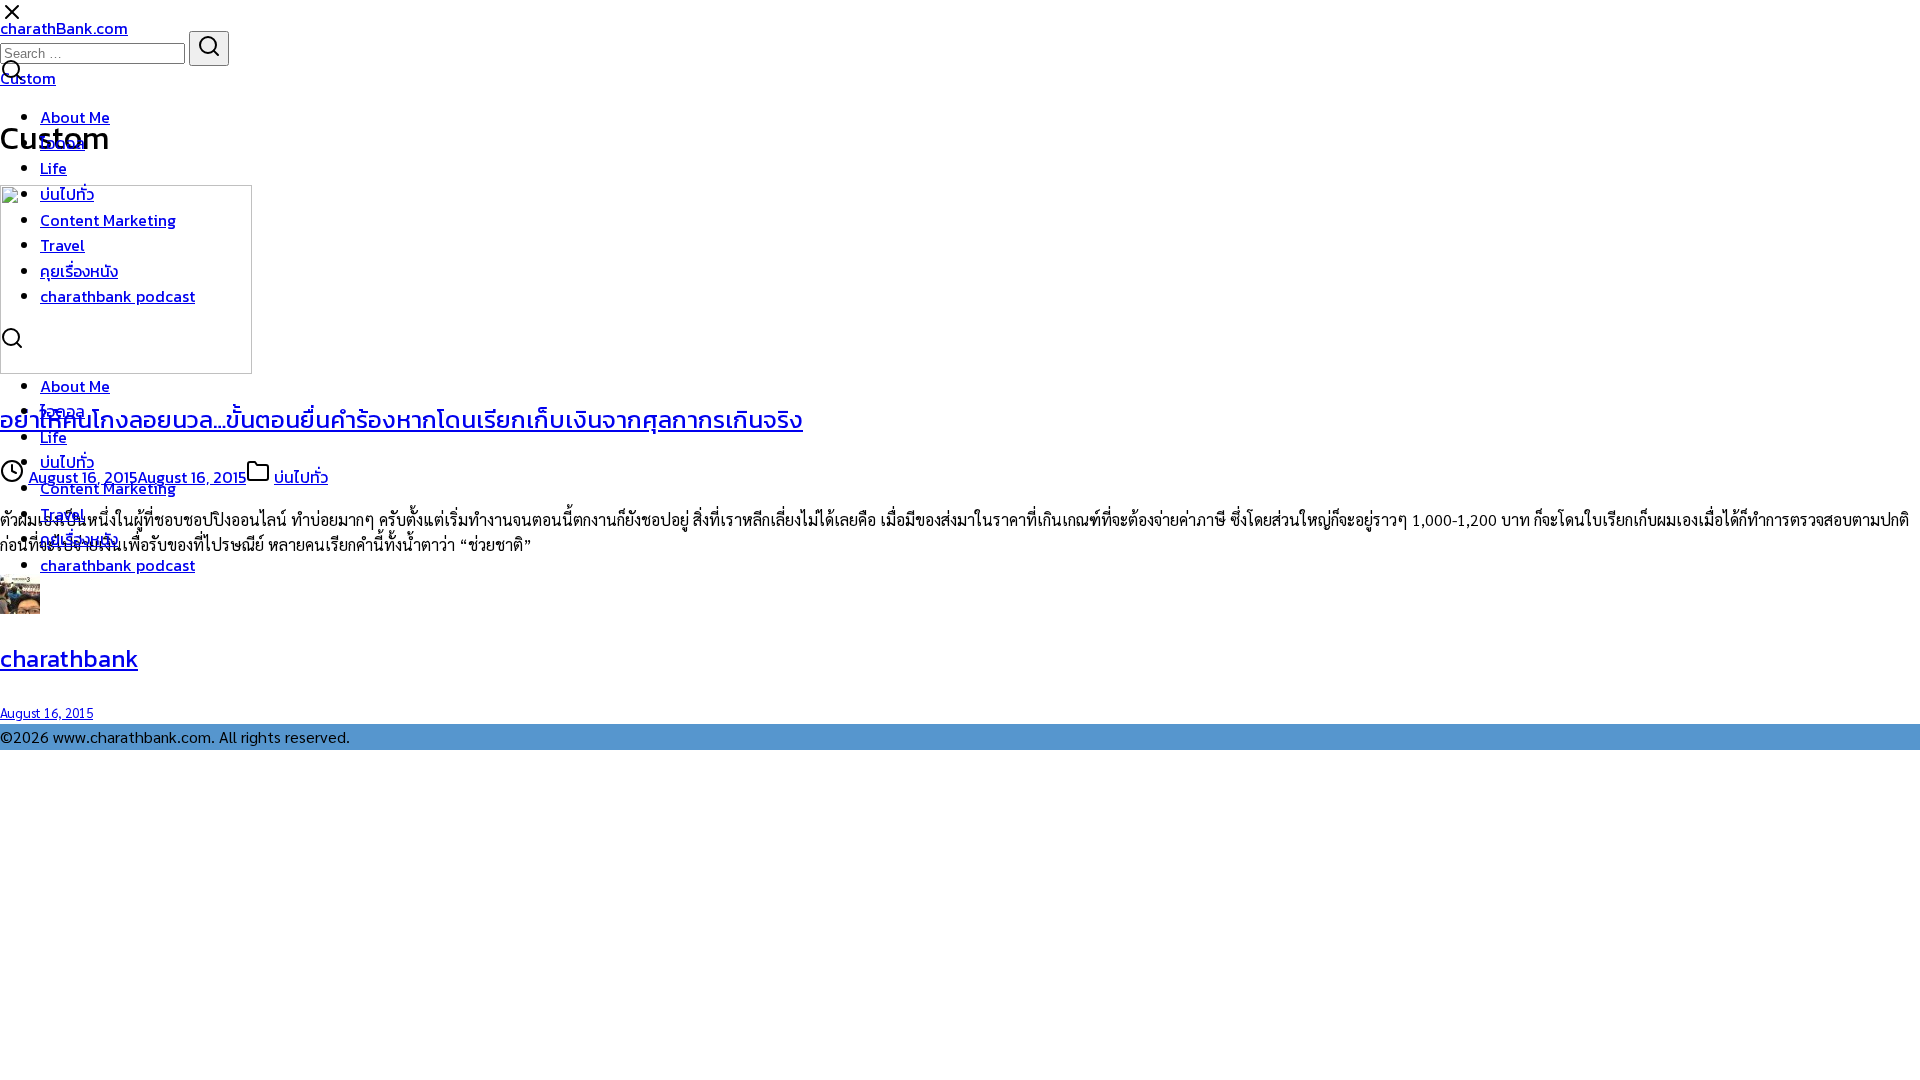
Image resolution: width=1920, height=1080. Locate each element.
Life (53, 168)
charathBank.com (64, 28)
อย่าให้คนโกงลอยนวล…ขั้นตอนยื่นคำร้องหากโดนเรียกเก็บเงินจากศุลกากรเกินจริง (401, 419)
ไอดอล (62, 143)
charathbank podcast (117, 296)
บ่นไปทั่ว (67, 194)
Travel (62, 245)
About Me (75, 117)
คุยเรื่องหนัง (79, 271)
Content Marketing (108, 220)
